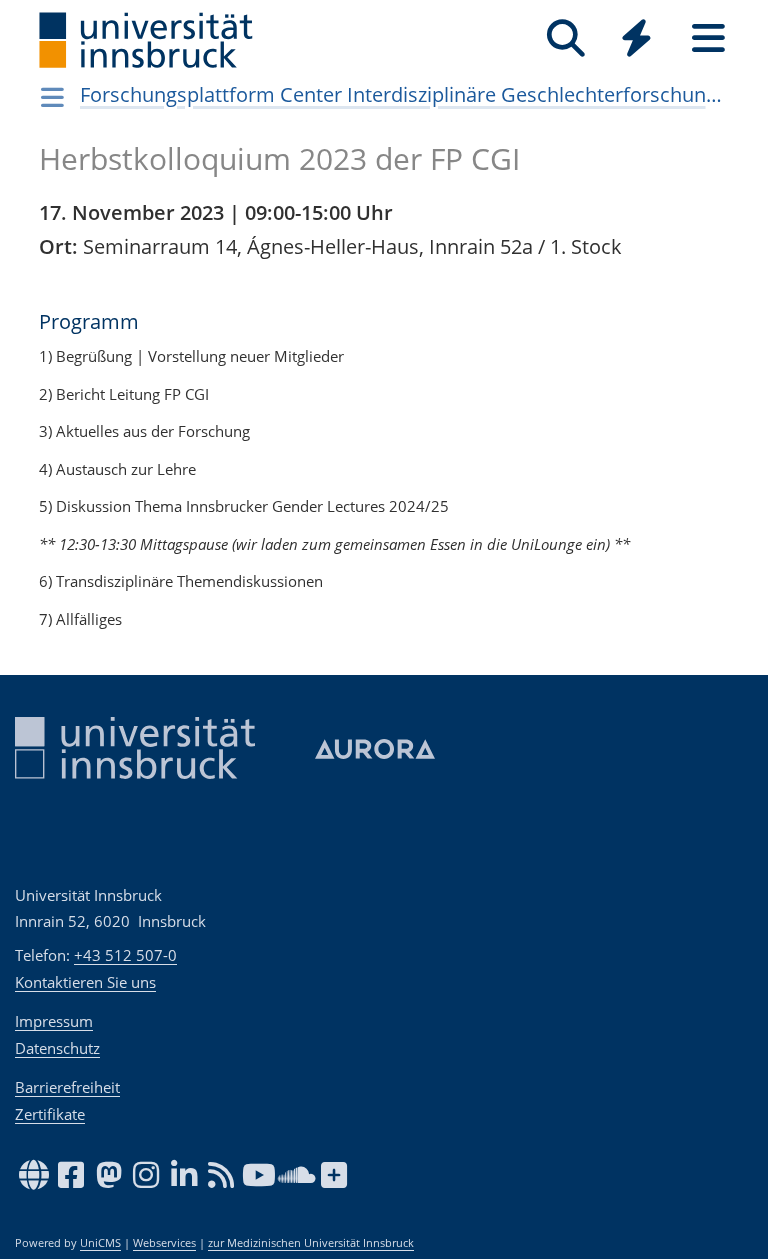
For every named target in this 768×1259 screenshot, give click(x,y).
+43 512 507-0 (125, 955)
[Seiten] (708, 38)
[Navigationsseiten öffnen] (52, 97)
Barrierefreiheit (67, 1087)
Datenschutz (57, 1048)
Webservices (164, 1243)
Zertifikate (50, 1114)
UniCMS (100, 1243)
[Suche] (565, 38)
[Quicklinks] (636, 38)
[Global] (637, 40)
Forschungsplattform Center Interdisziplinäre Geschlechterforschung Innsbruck (405, 94)
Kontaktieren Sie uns (85, 982)
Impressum (54, 1021)
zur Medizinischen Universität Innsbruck (311, 1243)
